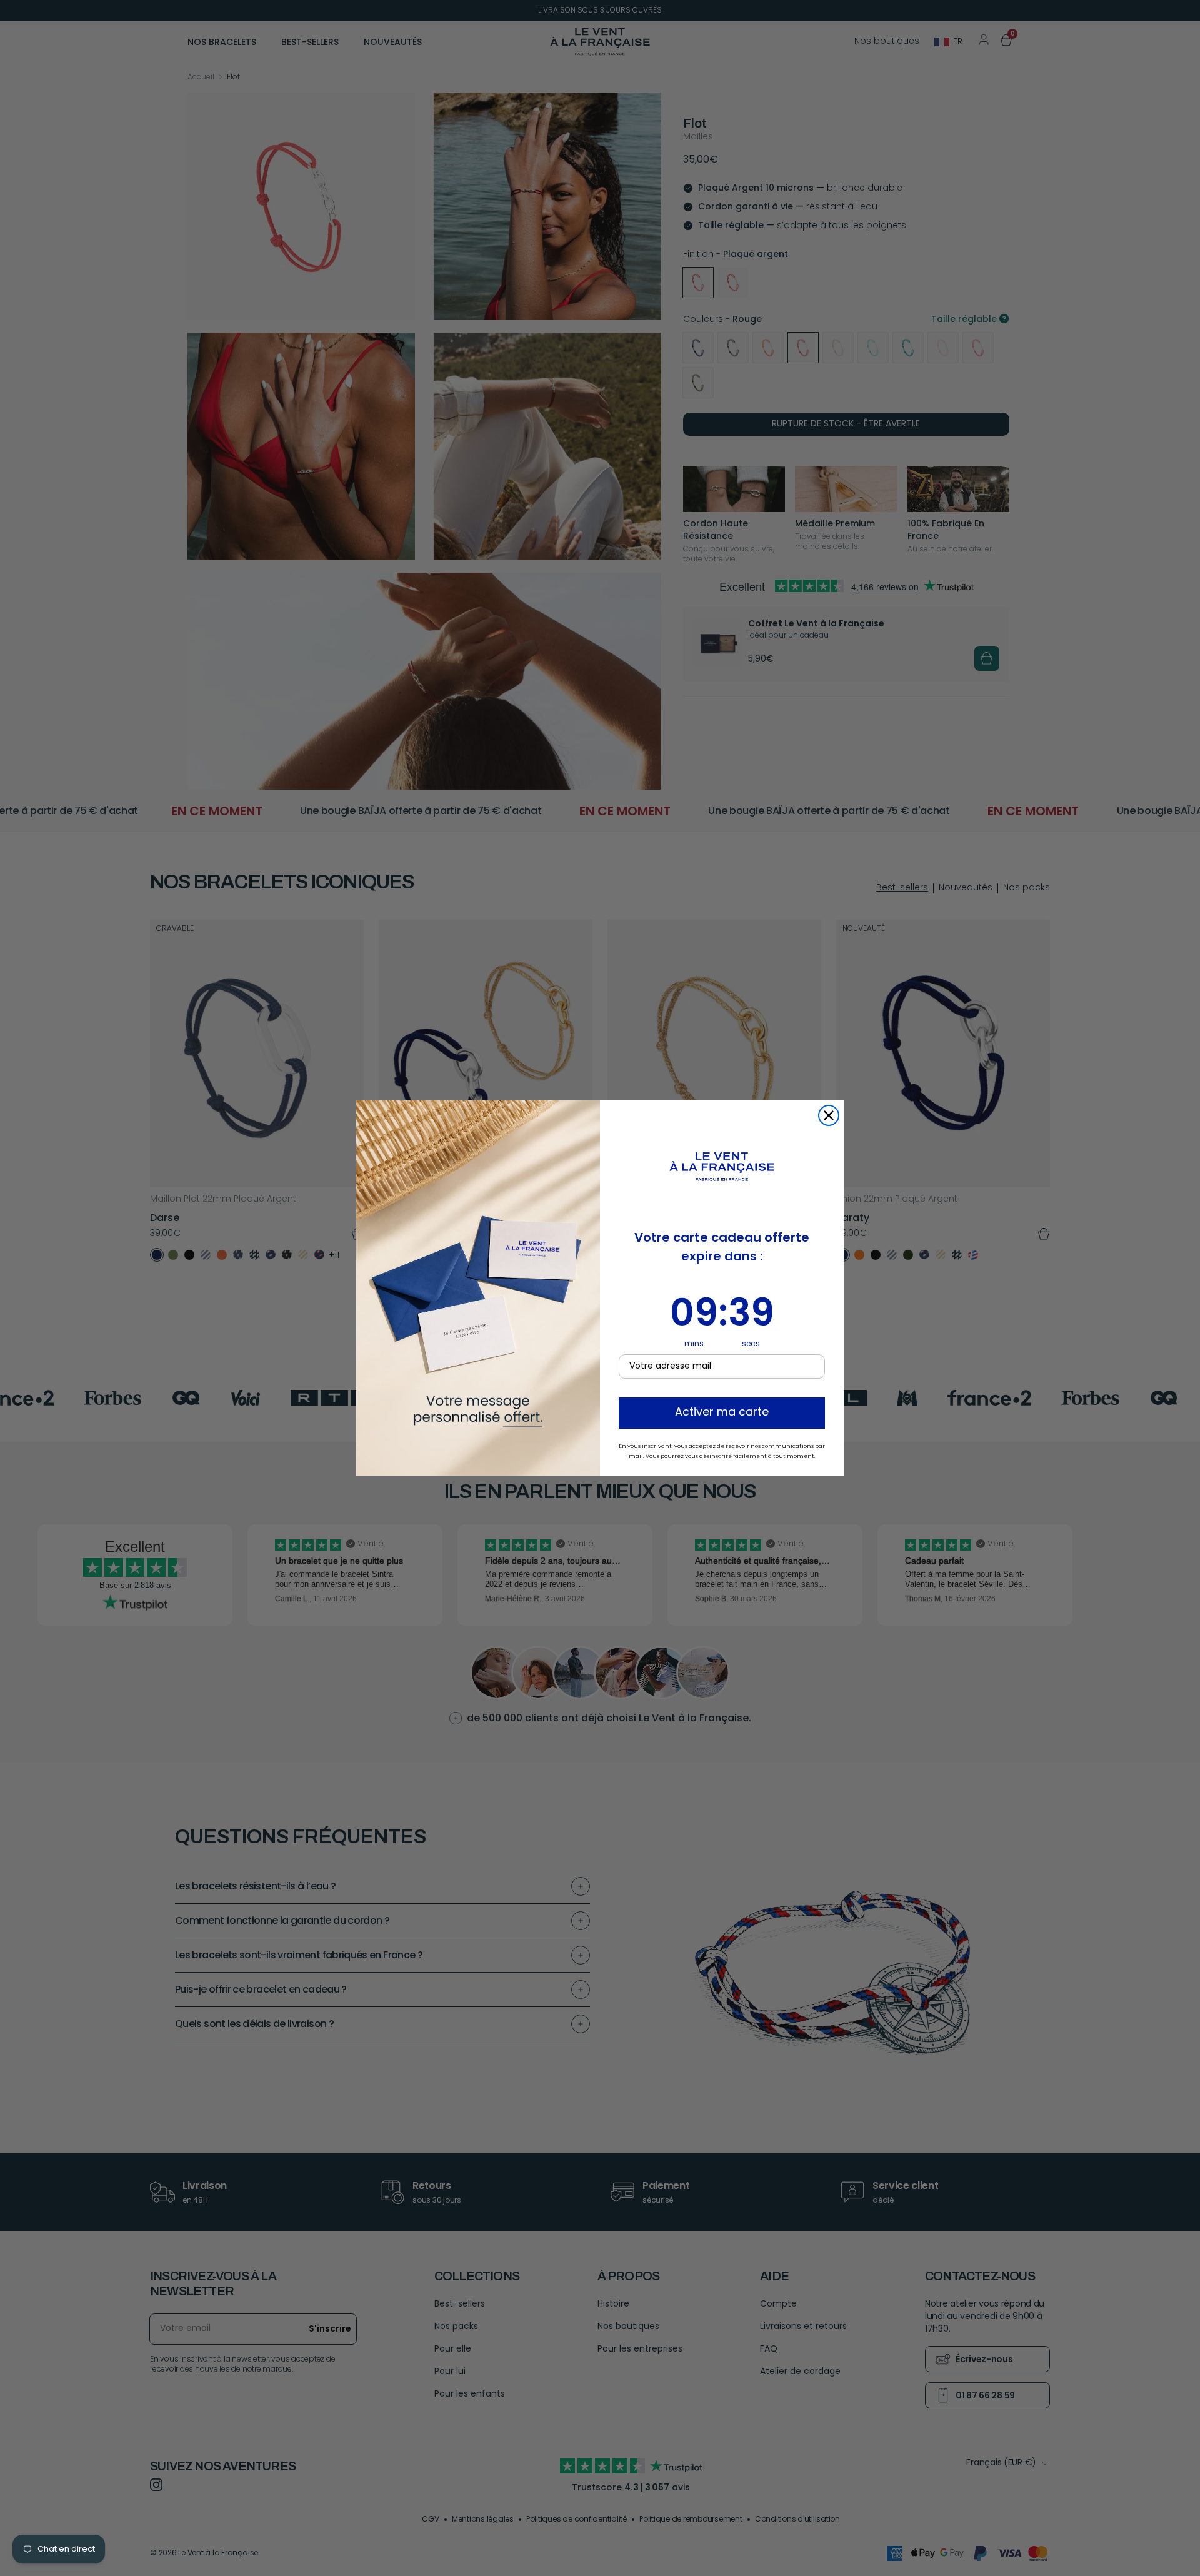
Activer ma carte (722, 1413)
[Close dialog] (829, 1115)
